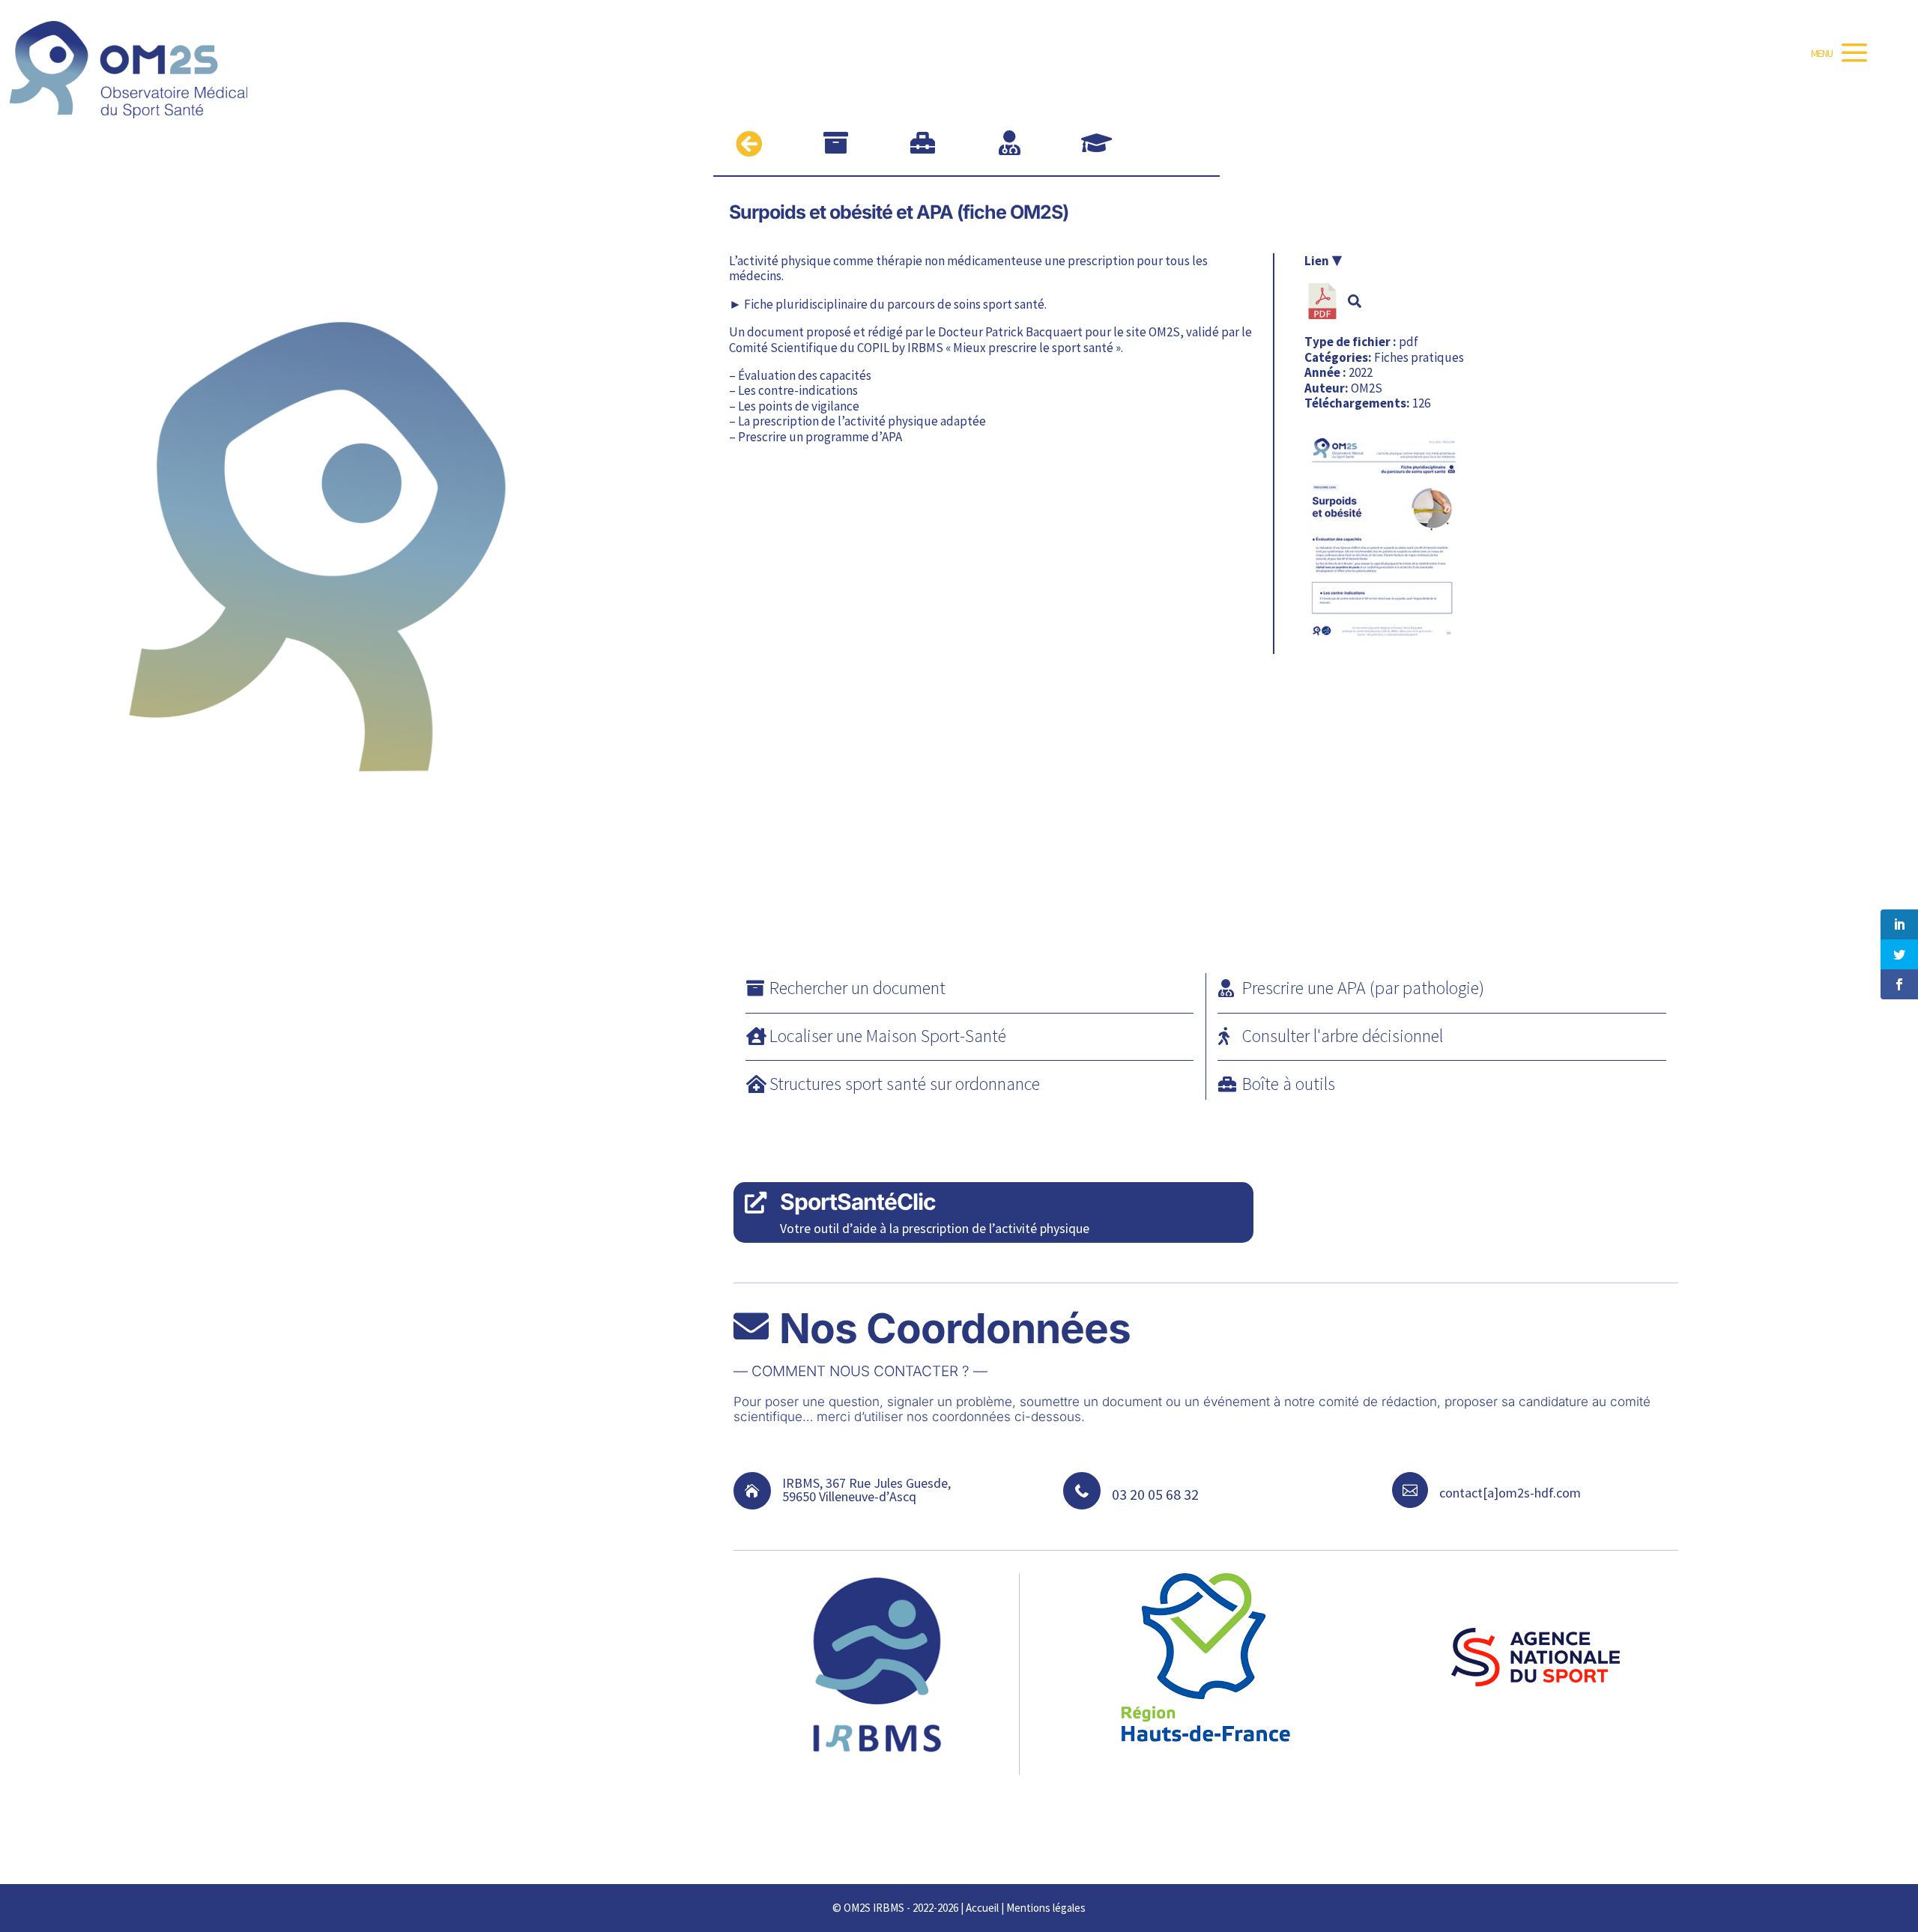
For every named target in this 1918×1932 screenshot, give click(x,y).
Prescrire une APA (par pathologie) (1363, 988)
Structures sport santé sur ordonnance (905, 1084)
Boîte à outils (1289, 1084)
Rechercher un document (857, 988)
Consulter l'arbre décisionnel (1343, 1036)
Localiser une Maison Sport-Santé (888, 1036)
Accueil (982, 1908)
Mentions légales (1046, 1908)
